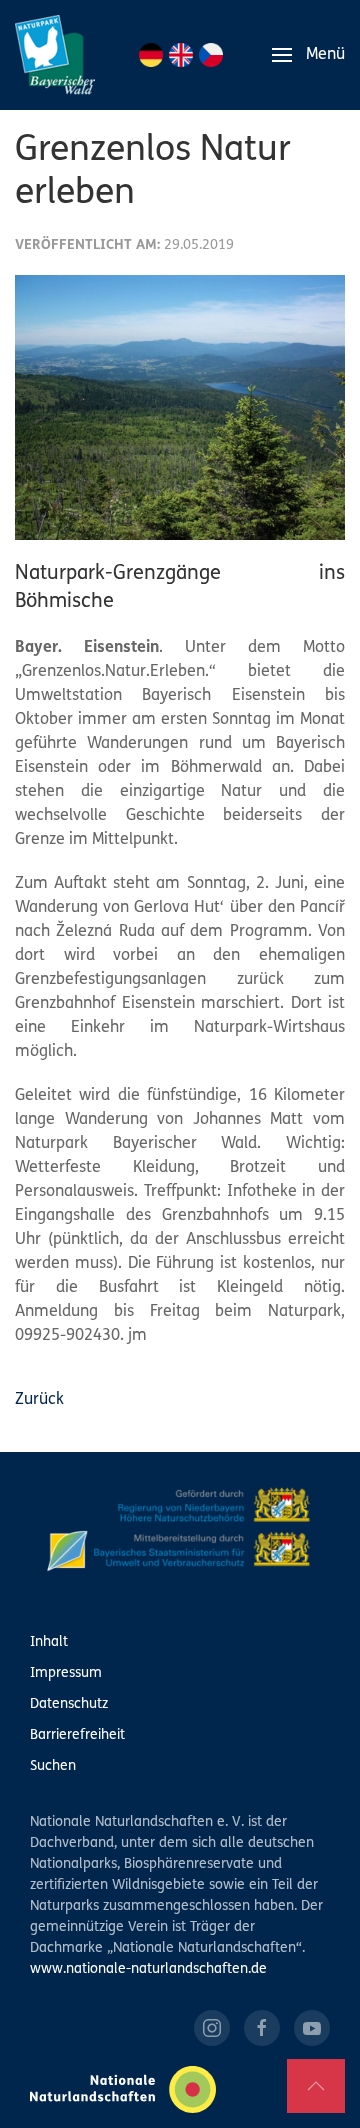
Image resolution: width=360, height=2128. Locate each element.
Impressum (66, 1673)
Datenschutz (69, 1704)
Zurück (39, 1400)
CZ (211, 55)
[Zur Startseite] (55, 55)
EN (181, 55)
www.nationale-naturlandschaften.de (148, 1969)
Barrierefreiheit (77, 1735)
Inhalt (49, 1642)
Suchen (53, 1766)
